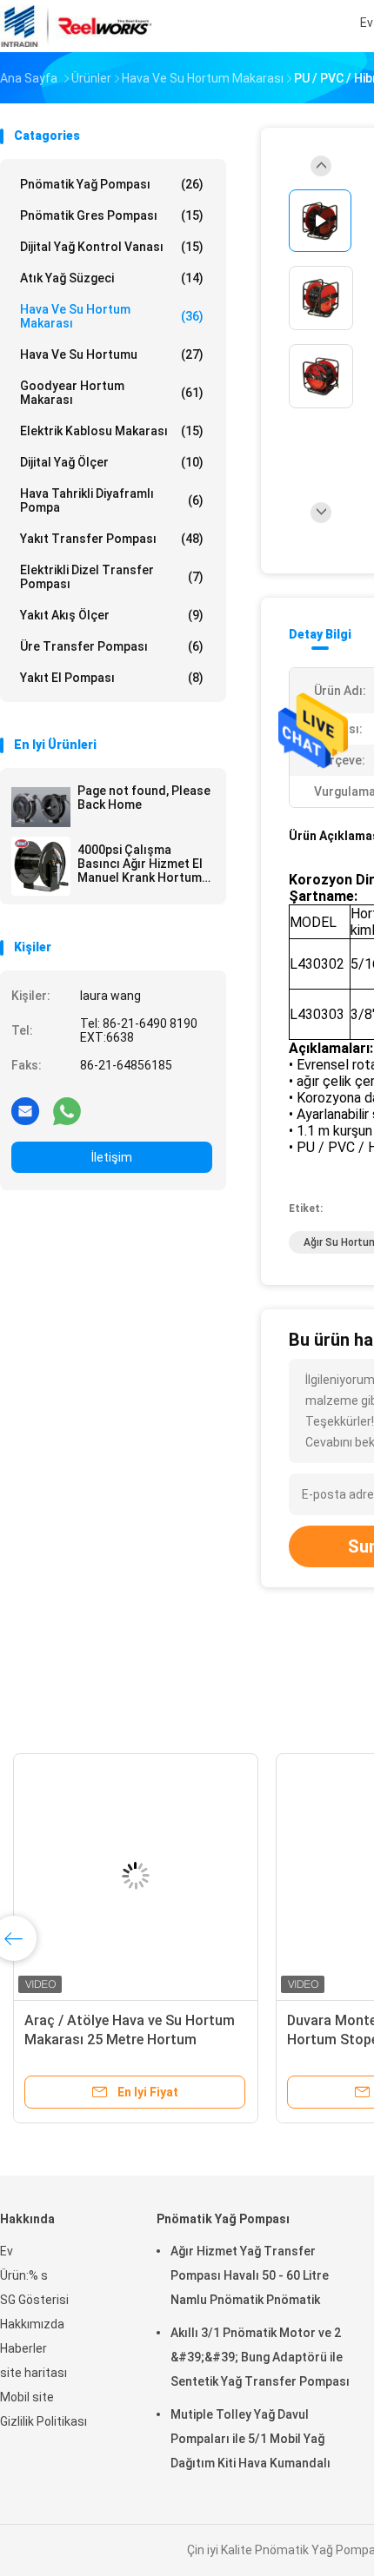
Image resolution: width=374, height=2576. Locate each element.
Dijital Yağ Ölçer (112, 462)
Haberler (23, 2348)
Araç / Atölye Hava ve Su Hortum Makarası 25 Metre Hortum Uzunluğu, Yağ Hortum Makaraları (133, 2040)
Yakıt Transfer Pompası (112, 539)
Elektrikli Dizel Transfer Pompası (112, 577)
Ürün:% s (24, 2275)
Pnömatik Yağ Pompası (112, 184)
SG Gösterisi (34, 2300)
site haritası (33, 2373)
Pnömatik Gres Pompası (112, 215)
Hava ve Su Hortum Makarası (112, 316)
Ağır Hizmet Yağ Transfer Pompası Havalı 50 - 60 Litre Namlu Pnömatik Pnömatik (250, 2275)
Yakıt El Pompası (112, 678)
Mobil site (27, 2397)
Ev (7, 2251)
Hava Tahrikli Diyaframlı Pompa (112, 500)
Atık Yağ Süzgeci (112, 278)
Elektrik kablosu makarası (112, 431)
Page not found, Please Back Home (144, 798)
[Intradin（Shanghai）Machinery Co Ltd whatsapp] (67, 1110)
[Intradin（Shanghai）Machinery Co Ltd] (77, 26)
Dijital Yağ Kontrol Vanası (112, 247)
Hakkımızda (32, 2324)
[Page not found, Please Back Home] (41, 807)
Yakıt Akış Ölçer (112, 615)
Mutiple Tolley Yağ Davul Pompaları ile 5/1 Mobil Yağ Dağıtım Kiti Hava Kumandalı (250, 2439)
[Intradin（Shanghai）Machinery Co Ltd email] (25, 1110)
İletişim (112, 1157)
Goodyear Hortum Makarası (112, 393)
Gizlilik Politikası (43, 2421)
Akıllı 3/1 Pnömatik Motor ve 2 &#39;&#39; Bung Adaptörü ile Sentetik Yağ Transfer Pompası (260, 2357)
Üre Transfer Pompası (112, 646)
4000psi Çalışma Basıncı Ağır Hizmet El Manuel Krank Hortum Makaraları (140, 864)
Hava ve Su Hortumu (112, 354)
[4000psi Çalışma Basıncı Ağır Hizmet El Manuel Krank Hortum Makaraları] (41, 866)
